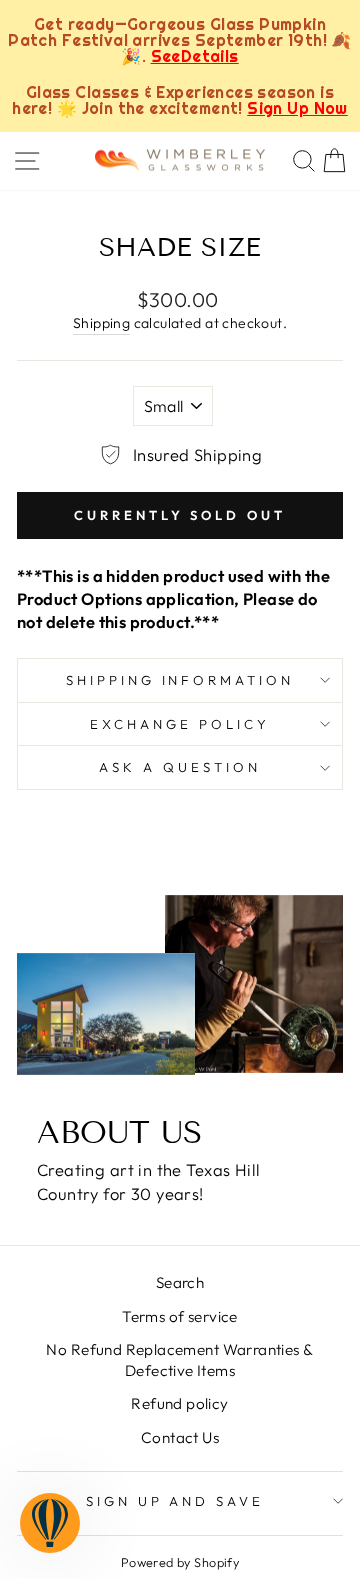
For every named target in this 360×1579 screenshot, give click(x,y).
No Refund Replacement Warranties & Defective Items (179, 1360)
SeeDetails (195, 56)
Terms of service (180, 1316)
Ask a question (180, 767)
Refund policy (179, 1403)
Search (180, 1282)
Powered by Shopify (180, 1562)
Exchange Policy (180, 724)
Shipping (101, 323)
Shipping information (180, 680)
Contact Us (180, 1437)
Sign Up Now (297, 108)
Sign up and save (175, 1501)
